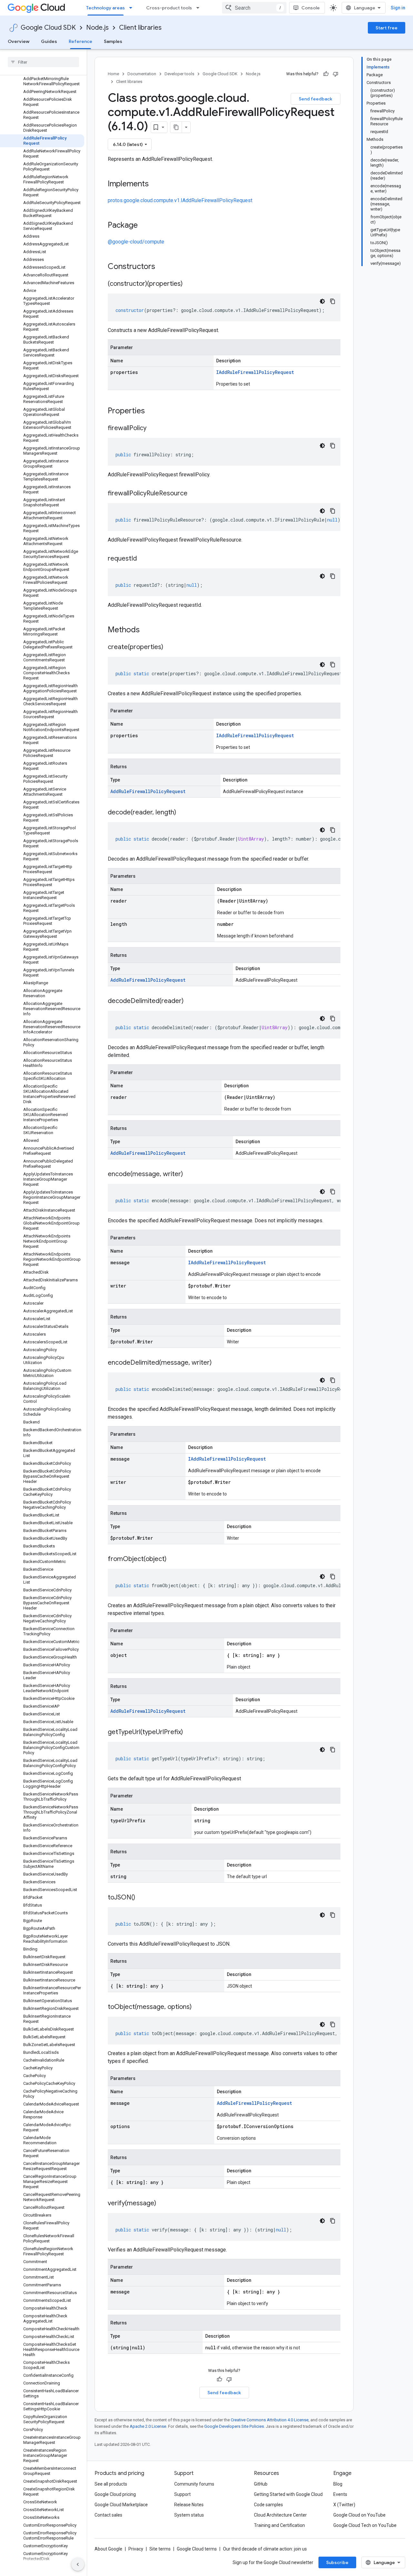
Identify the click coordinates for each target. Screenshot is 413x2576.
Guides (49, 41)
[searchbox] (43, 62)
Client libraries (140, 28)
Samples (113, 41)
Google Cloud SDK (48, 28)
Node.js (97, 28)
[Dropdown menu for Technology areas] (133, 8)
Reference (81, 41)
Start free (387, 28)
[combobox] (254, 8)
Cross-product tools (169, 8)
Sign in (398, 8)
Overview (19, 41)
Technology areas (106, 8)
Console (311, 8)
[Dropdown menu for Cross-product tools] (200, 8)
